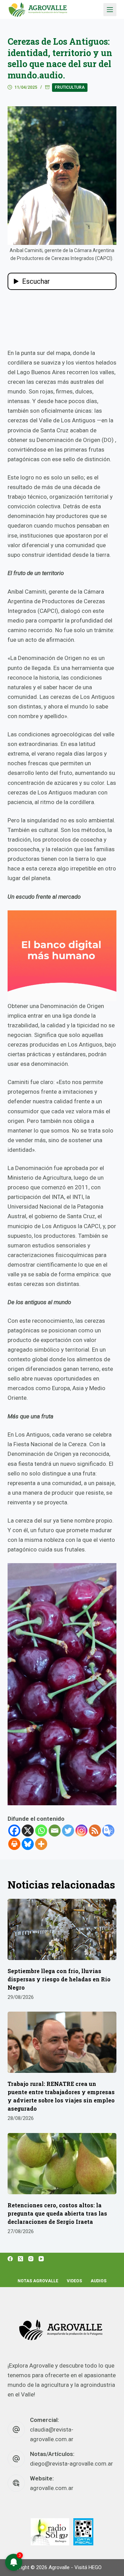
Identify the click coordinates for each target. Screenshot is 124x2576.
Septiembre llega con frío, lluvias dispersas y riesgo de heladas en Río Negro (59, 1979)
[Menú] (110, 10)
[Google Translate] (108, 1831)
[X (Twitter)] (20, 2259)
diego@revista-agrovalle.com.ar (71, 2464)
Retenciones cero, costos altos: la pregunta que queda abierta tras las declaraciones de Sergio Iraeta (57, 2213)
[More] (41, 1844)
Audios (99, 2281)
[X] (28, 1831)
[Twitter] (68, 1831)
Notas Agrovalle (38, 2281)
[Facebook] (14, 1831)
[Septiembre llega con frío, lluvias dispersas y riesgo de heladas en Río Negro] (62, 1929)
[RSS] (95, 1831)
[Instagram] (81, 1831)
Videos (74, 2281)
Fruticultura (70, 87)
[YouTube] (41, 2259)
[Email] (55, 1831)
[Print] (14, 1844)
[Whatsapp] (41, 1831)
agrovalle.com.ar (52, 2488)
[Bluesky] (28, 1844)
